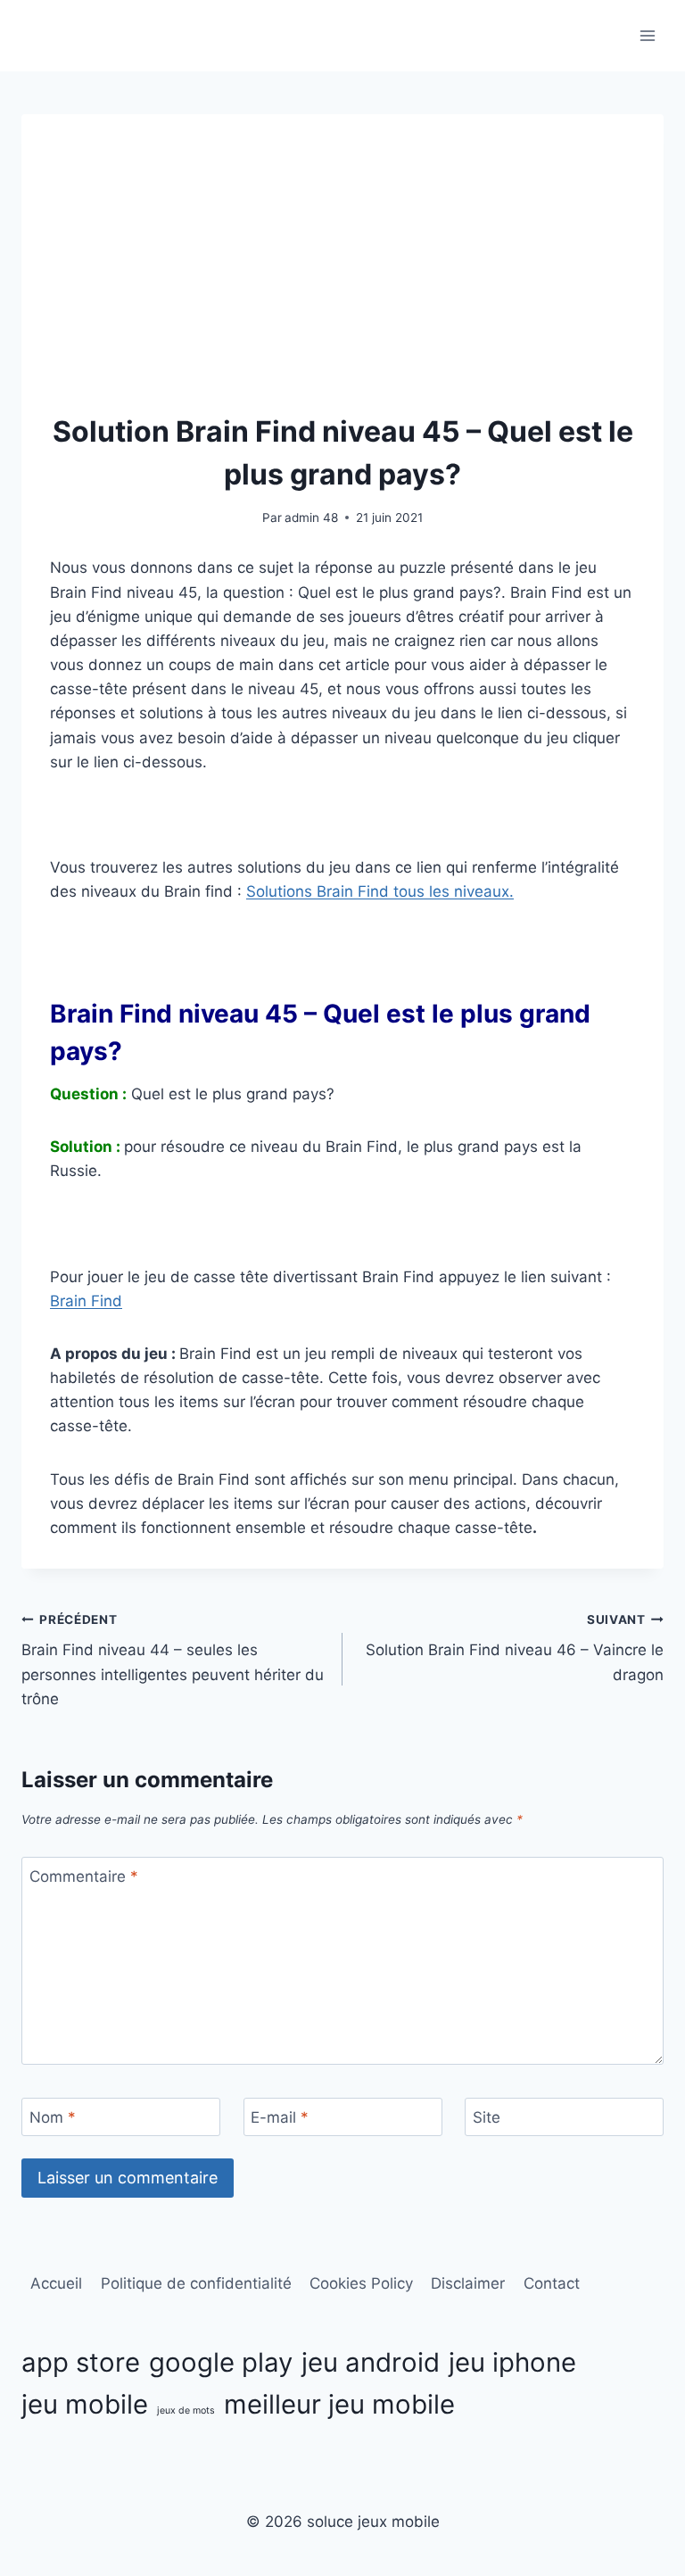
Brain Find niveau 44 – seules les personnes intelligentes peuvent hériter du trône (173, 1660)
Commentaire (84, 1876)
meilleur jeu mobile (339, 2404)
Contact (552, 2283)
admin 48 (311, 518)
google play (221, 2362)
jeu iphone (512, 2362)
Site (487, 2117)
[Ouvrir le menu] (647, 35)
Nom (53, 2117)
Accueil (56, 2283)
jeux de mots (186, 2410)
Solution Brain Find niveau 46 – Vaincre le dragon (515, 1648)
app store (81, 2362)
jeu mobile (85, 2404)
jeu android (371, 2362)
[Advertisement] (342, 277)
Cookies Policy (361, 2283)
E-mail (280, 2117)
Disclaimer (468, 2283)
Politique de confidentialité (196, 2283)
